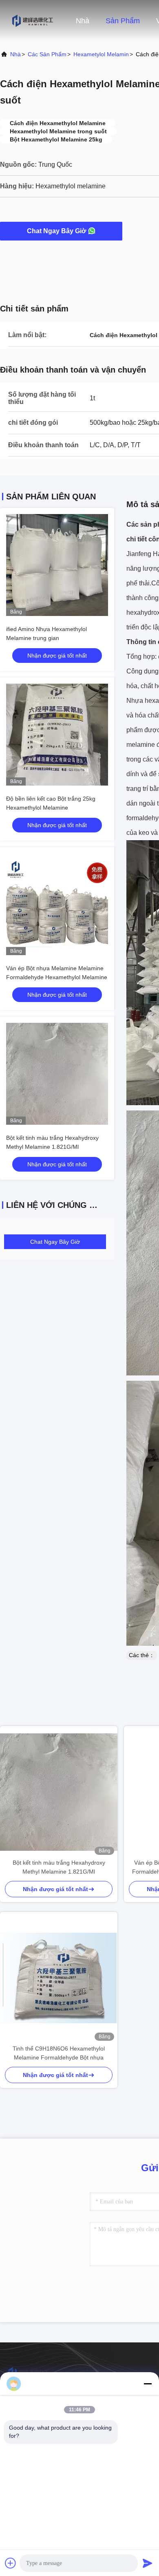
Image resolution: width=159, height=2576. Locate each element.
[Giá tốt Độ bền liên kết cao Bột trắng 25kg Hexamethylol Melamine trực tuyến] (57, 735)
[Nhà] (33, 20)
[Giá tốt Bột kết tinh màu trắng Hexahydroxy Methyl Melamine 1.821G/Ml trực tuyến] (57, 1074)
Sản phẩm (123, 21)
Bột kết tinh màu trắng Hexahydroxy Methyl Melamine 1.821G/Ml (59, 1867)
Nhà (83, 21)
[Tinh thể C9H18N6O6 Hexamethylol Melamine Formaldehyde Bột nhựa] (59, 1978)
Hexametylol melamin (101, 54)
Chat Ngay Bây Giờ (56, 231)
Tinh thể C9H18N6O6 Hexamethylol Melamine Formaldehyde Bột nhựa (59, 2053)
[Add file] (11, 2563)
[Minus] (148, 2384)
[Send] (148, 2563)
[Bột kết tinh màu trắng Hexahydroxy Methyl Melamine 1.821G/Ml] (59, 1792)
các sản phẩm (47, 54)
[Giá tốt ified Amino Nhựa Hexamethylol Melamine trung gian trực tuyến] (57, 565)
